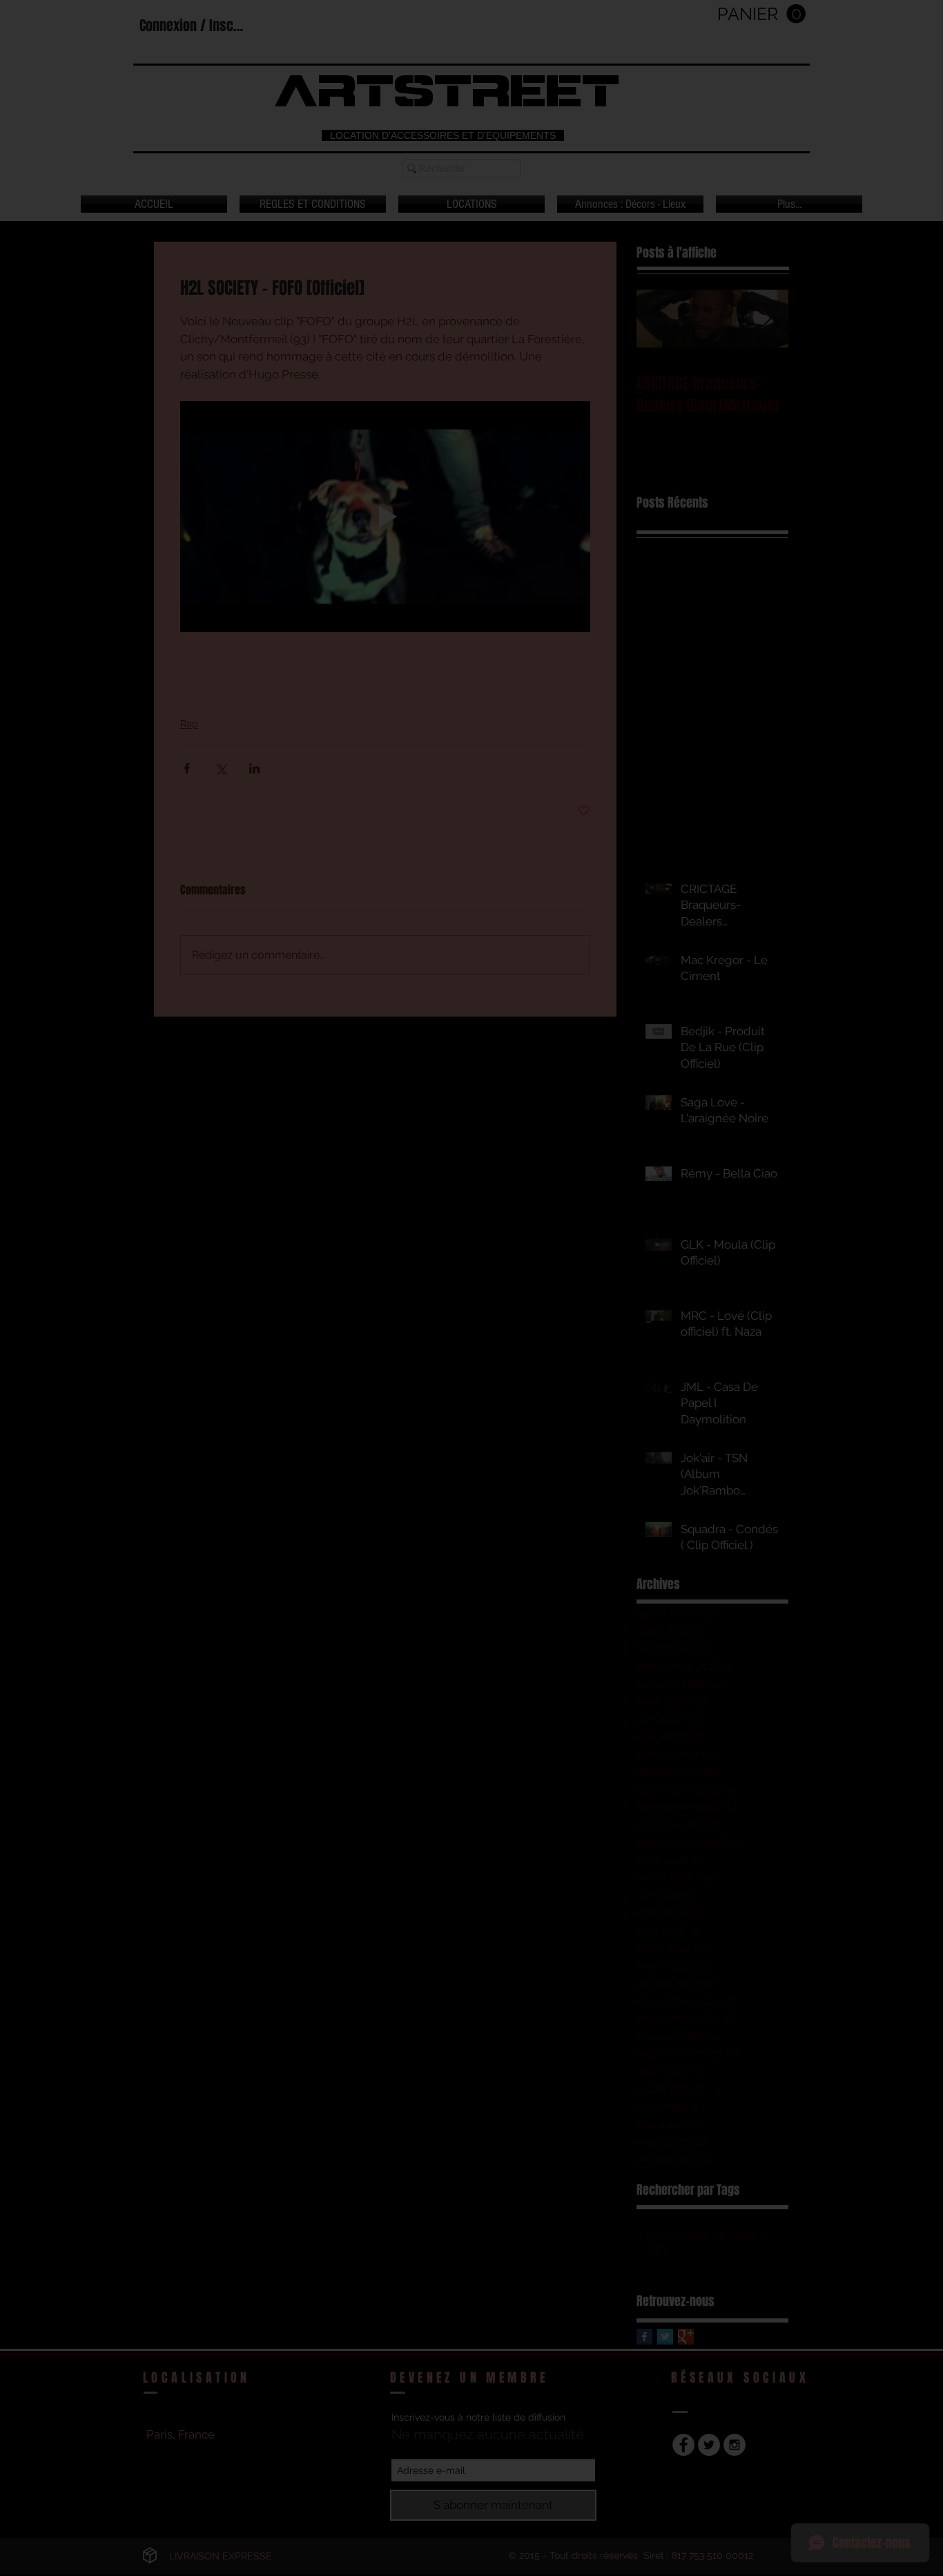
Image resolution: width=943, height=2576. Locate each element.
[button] (778, 1176)
